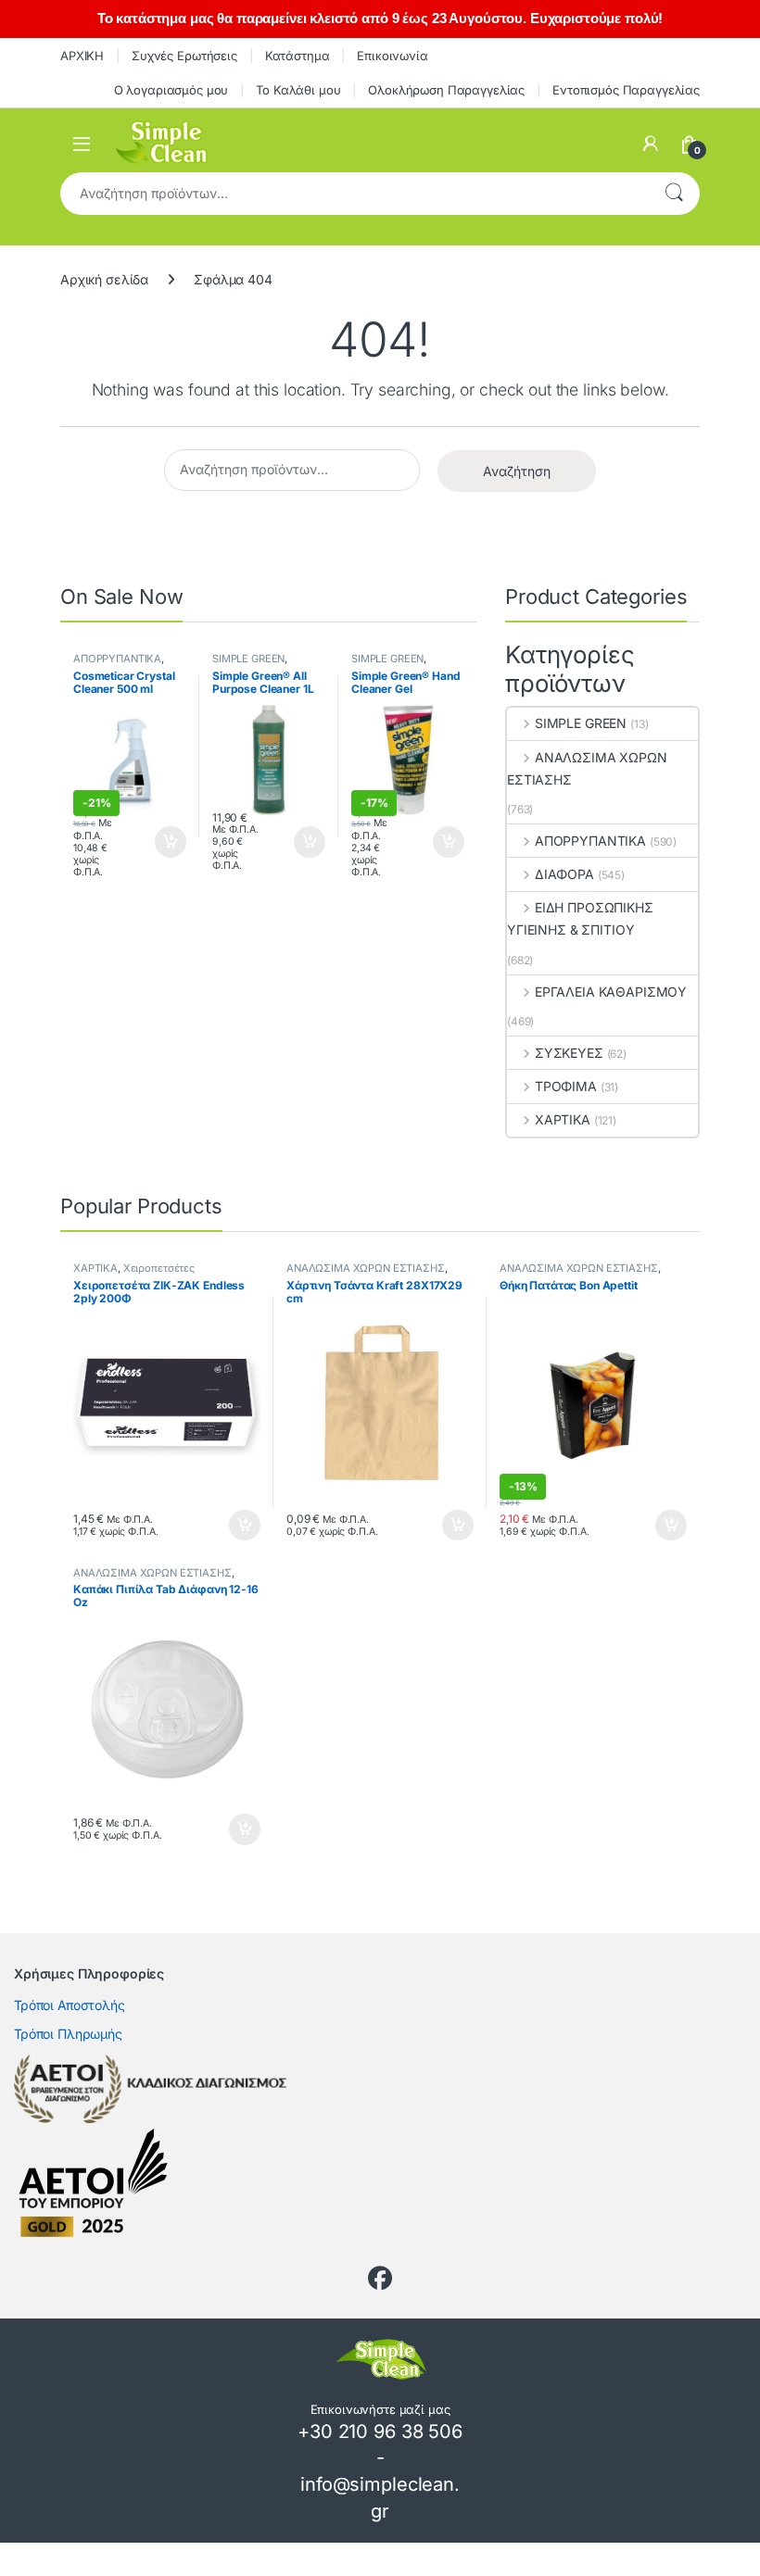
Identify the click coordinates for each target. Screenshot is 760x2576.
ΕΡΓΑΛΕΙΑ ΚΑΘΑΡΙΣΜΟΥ (611, 992)
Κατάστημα (298, 56)
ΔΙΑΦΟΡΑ (564, 874)
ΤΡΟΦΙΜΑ (566, 1086)
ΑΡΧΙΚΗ (82, 56)
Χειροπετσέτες (159, 1268)
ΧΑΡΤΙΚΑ (563, 1119)
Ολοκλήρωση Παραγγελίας (446, 90)
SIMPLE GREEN (248, 659)
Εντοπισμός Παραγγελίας (626, 90)
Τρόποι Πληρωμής (68, 2034)
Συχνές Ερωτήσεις (184, 56)
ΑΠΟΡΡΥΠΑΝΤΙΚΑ (117, 659)
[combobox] (354, 194)
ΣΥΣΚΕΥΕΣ (569, 1053)
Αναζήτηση (674, 194)
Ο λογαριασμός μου (171, 90)
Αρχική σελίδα (104, 279)
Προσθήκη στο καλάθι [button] (155, 842)
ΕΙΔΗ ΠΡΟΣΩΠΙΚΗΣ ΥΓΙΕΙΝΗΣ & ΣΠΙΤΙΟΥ (580, 918)
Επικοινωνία (392, 56)
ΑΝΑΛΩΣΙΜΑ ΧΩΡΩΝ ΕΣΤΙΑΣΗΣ (587, 768)
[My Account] (651, 144)
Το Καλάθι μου (298, 90)
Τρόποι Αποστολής (70, 2005)
